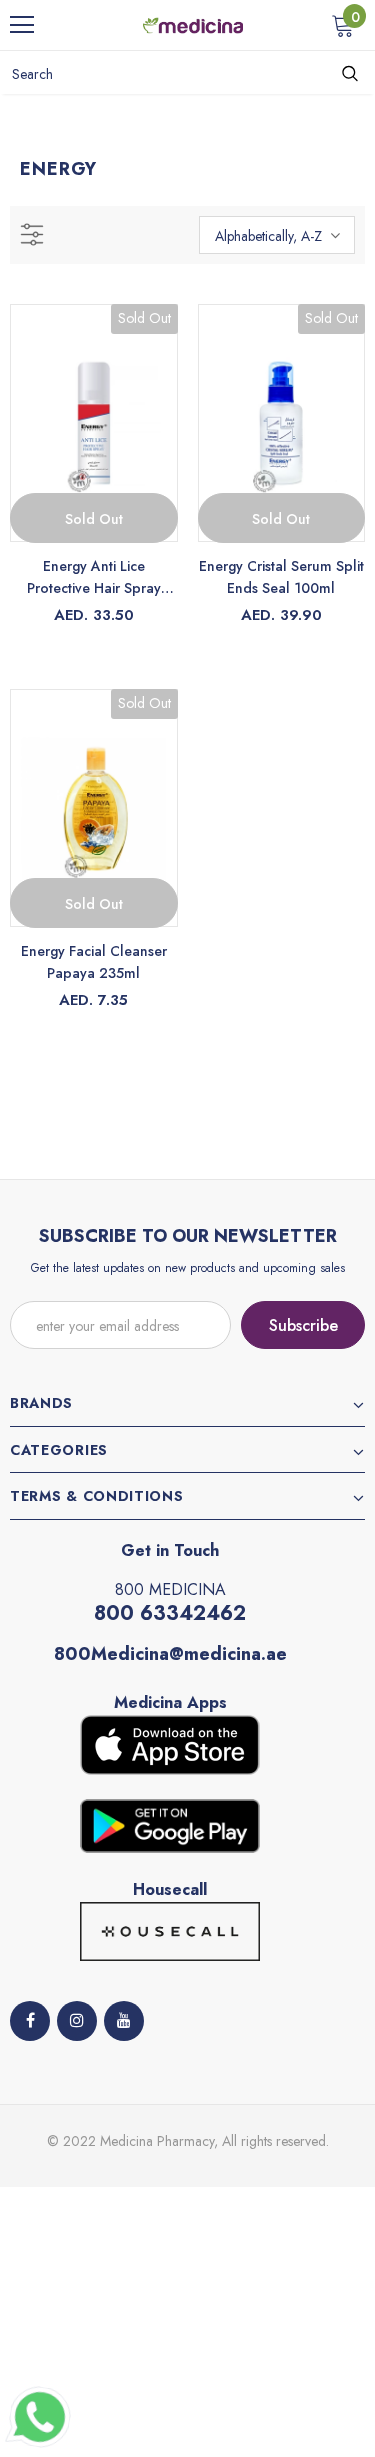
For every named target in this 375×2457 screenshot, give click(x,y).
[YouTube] (124, 2021)
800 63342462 (170, 1613)
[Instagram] (77, 2021)
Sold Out (94, 519)
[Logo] (193, 24)
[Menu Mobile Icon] (22, 25)
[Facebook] (30, 2021)
